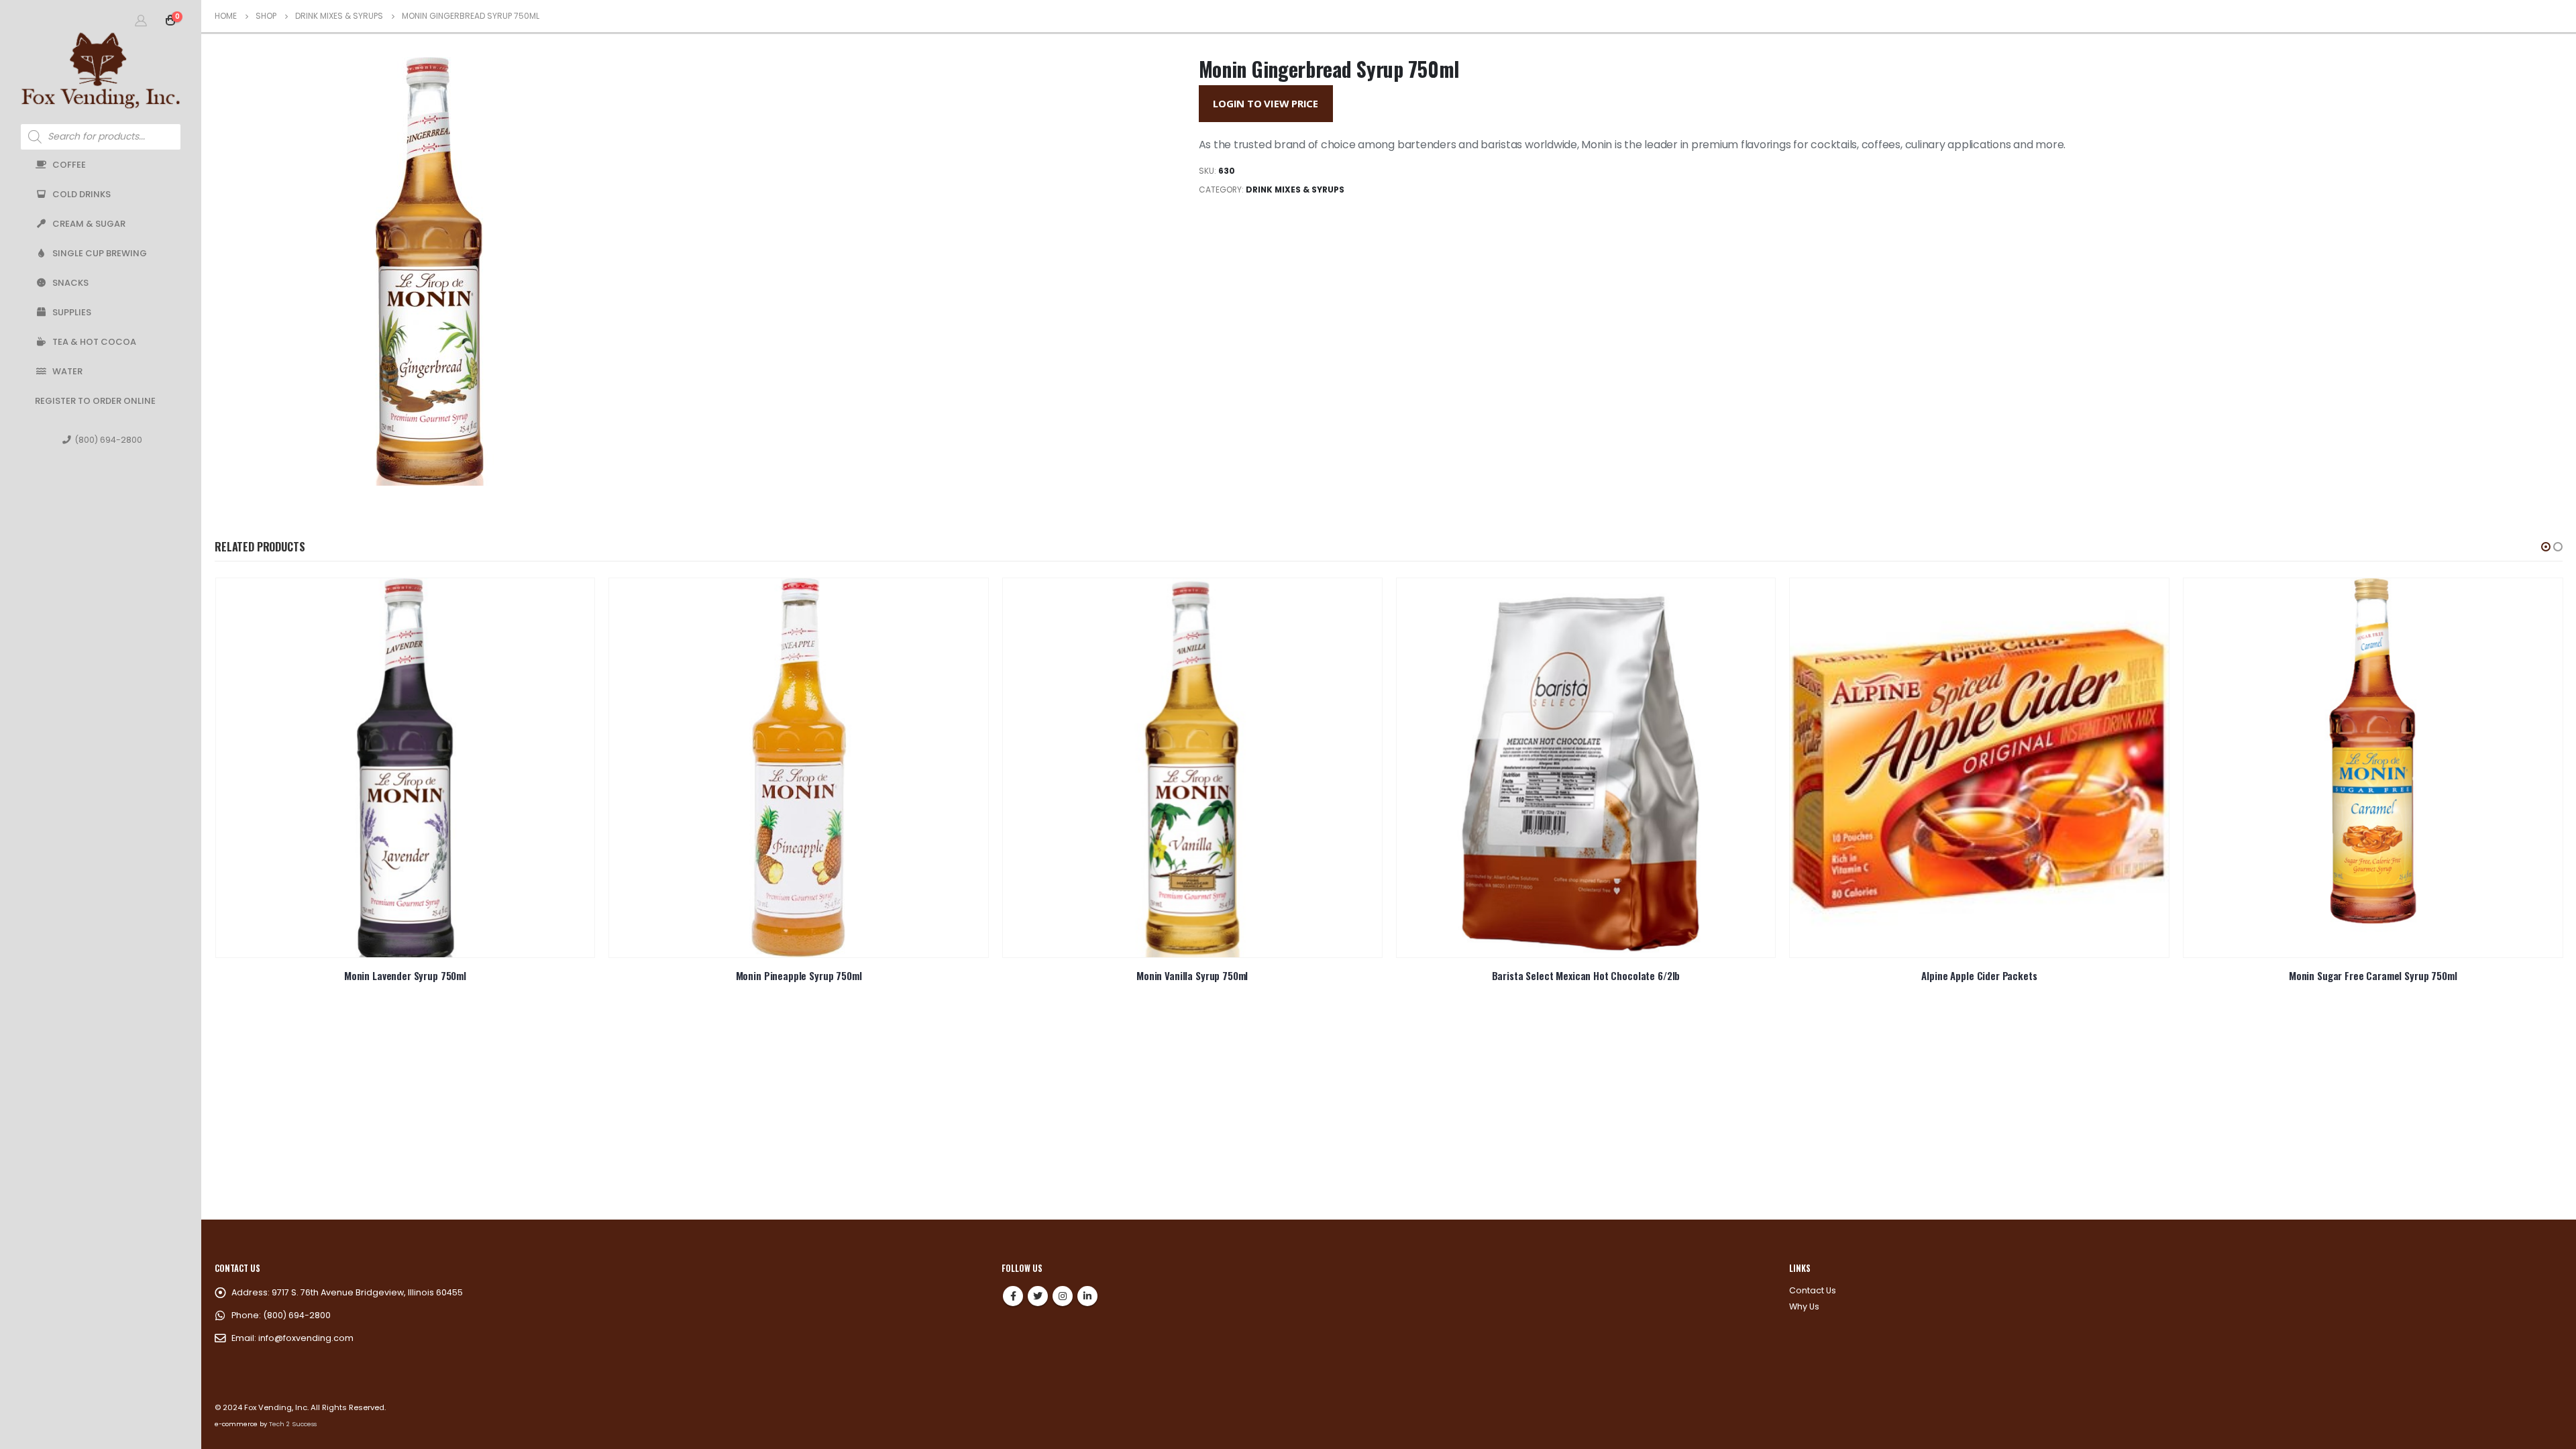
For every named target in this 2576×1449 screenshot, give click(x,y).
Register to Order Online (95, 401)
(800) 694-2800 (108, 440)
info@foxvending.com (306, 1338)
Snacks (70, 283)
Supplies (72, 312)
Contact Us (1813, 1290)
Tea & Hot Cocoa (94, 342)
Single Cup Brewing (100, 253)
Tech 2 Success (293, 1424)
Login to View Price (1266, 103)
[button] (2546, 547)
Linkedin (1087, 1296)
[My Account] (141, 20)
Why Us (1804, 1306)
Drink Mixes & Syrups (1295, 190)
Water (67, 371)
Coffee (69, 165)
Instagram (1063, 1296)
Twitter (1038, 1296)
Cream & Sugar (89, 224)
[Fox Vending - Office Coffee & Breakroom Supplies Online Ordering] (101, 70)
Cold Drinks (82, 194)
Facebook (1013, 1296)
